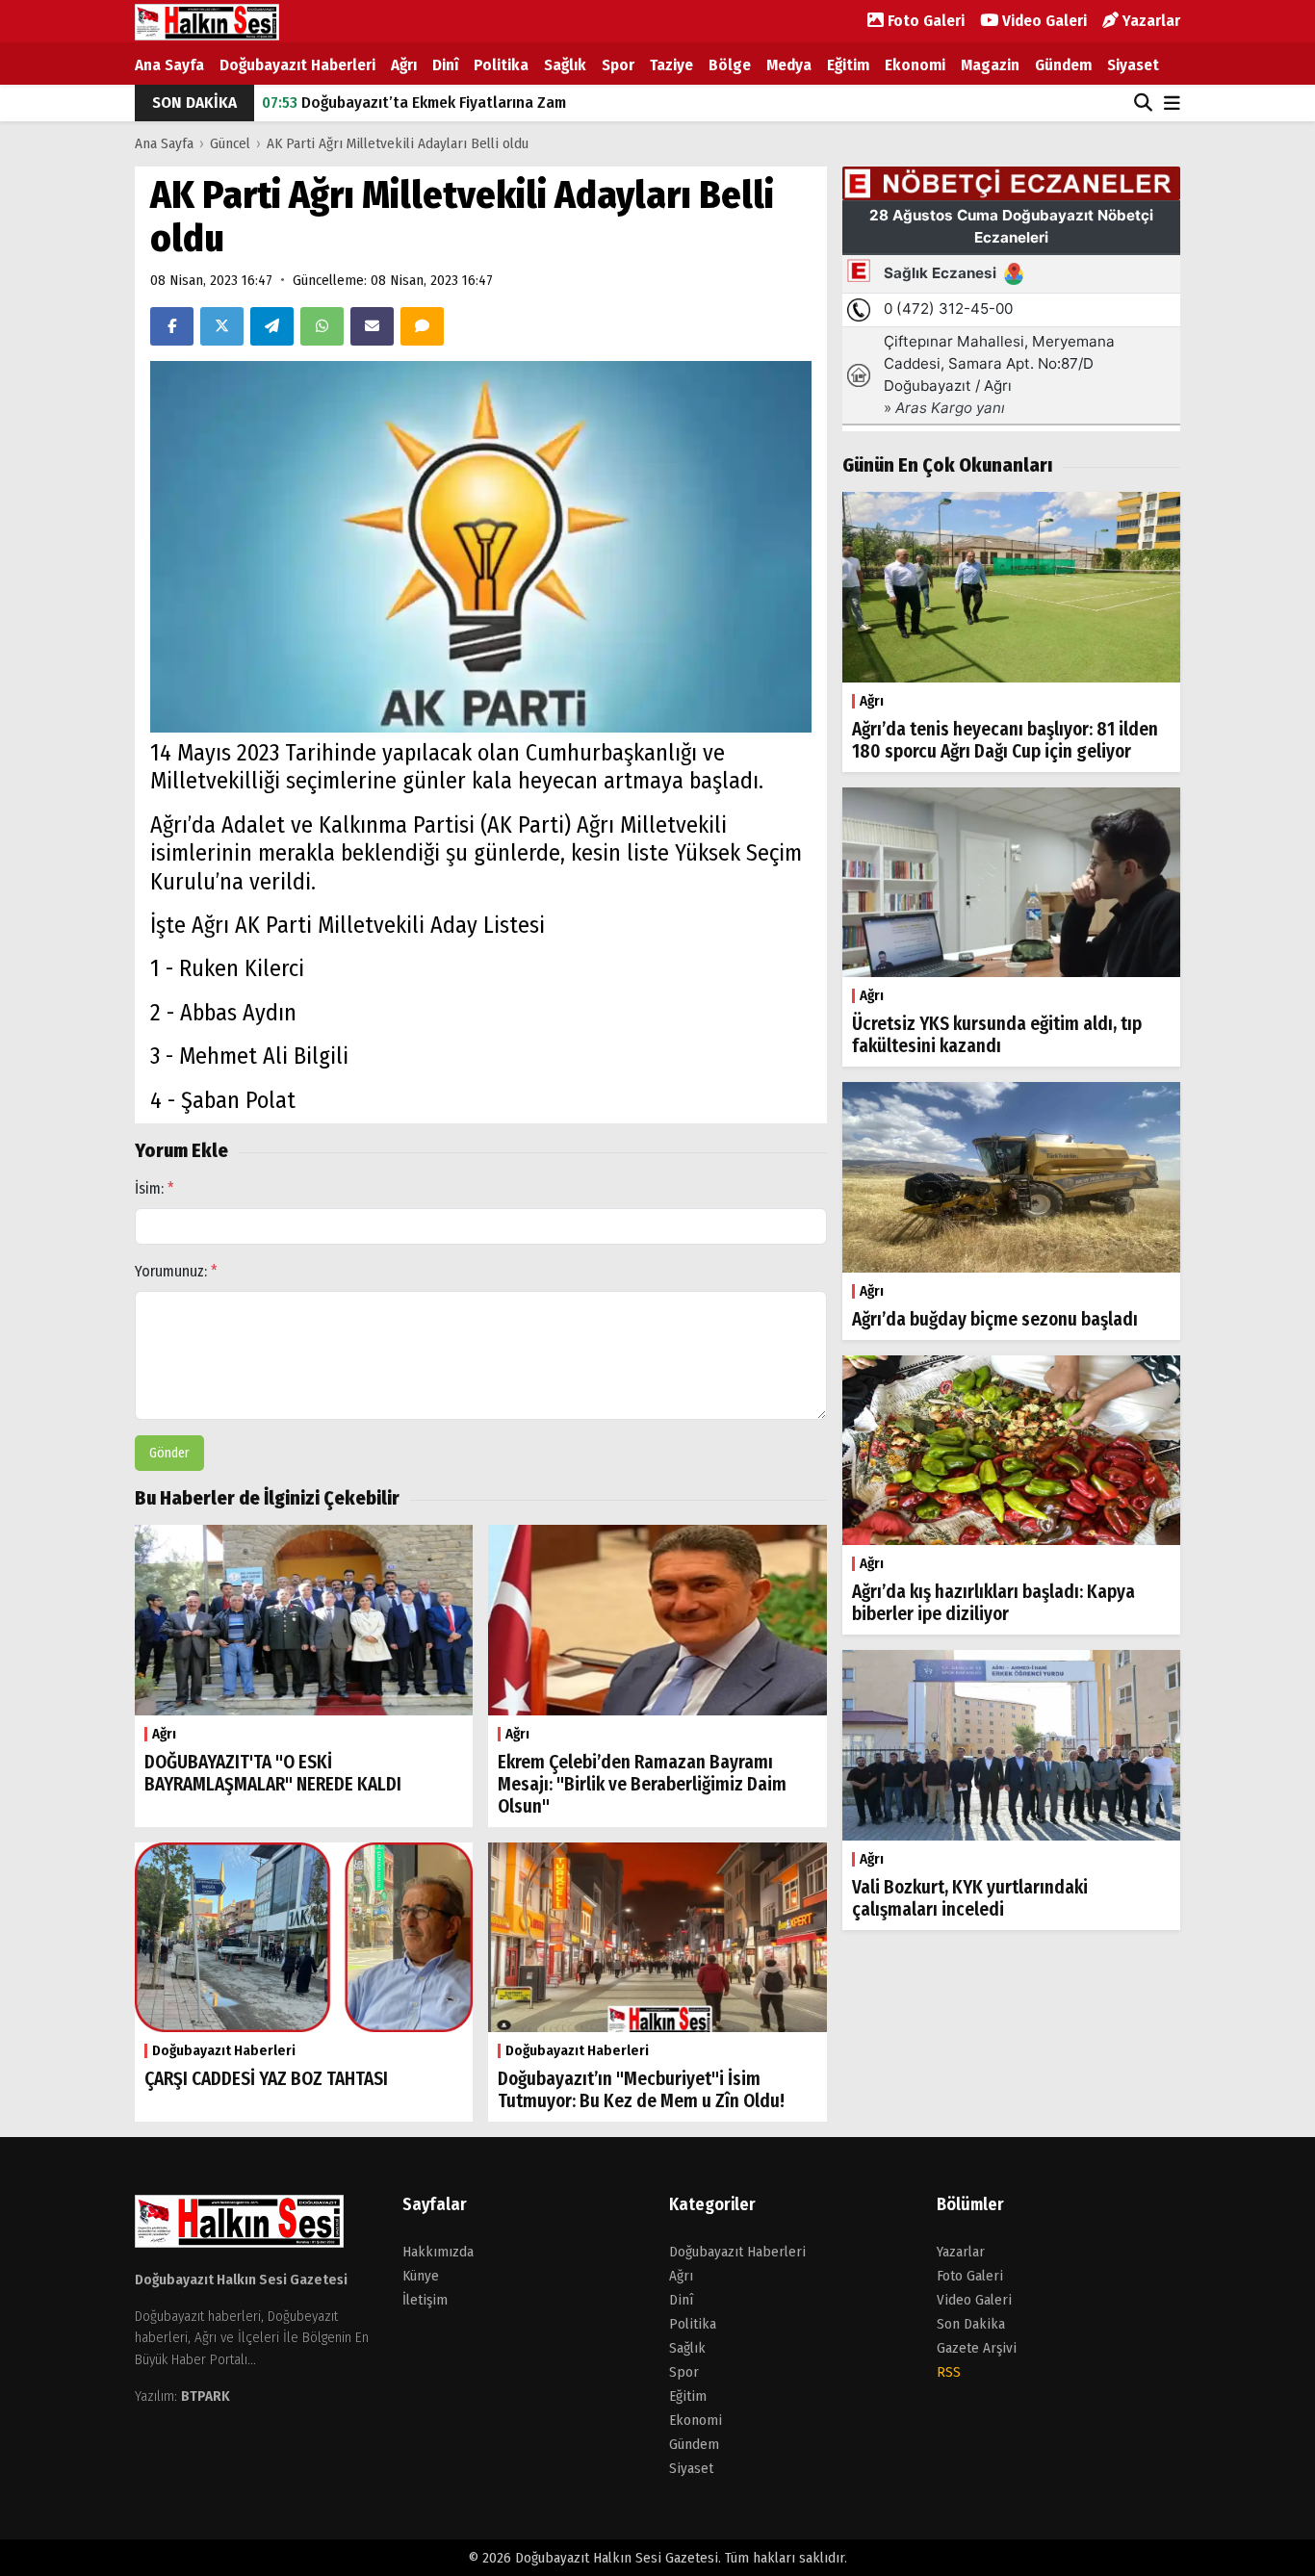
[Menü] (1172, 104)
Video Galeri (1043, 21)
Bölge (730, 65)
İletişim (425, 2300)
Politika (501, 65)
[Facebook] (172, 326)
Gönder (169, 1453)
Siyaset (1133, 65)
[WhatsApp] (322, 326)
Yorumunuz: (176, 1271)
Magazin (990, 65)
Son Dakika (971, 2324)
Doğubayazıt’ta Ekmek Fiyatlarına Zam (414, 103)
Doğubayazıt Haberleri (297, 65)
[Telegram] (272, 326)
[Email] (372, 326)
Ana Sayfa (169, 65)
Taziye (671, 65)
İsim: (155, 1188)
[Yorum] (422, 326)
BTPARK (206, 2396)
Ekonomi (915, 65)
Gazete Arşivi (977, 2348)
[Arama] (1143, 103)
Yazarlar (1149, 21)
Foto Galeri (924, 21)
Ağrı (404, 65)
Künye (421, 2276)
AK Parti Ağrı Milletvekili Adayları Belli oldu (398, 143)
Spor (618, 65)
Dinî (445, 65)
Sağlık (565, 65)
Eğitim (848, 65)
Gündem (1063, 65)
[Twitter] (222, 326)
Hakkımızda (438, 2252)
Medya (789, 65)
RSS (949, 2372)
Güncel (230, 143)
